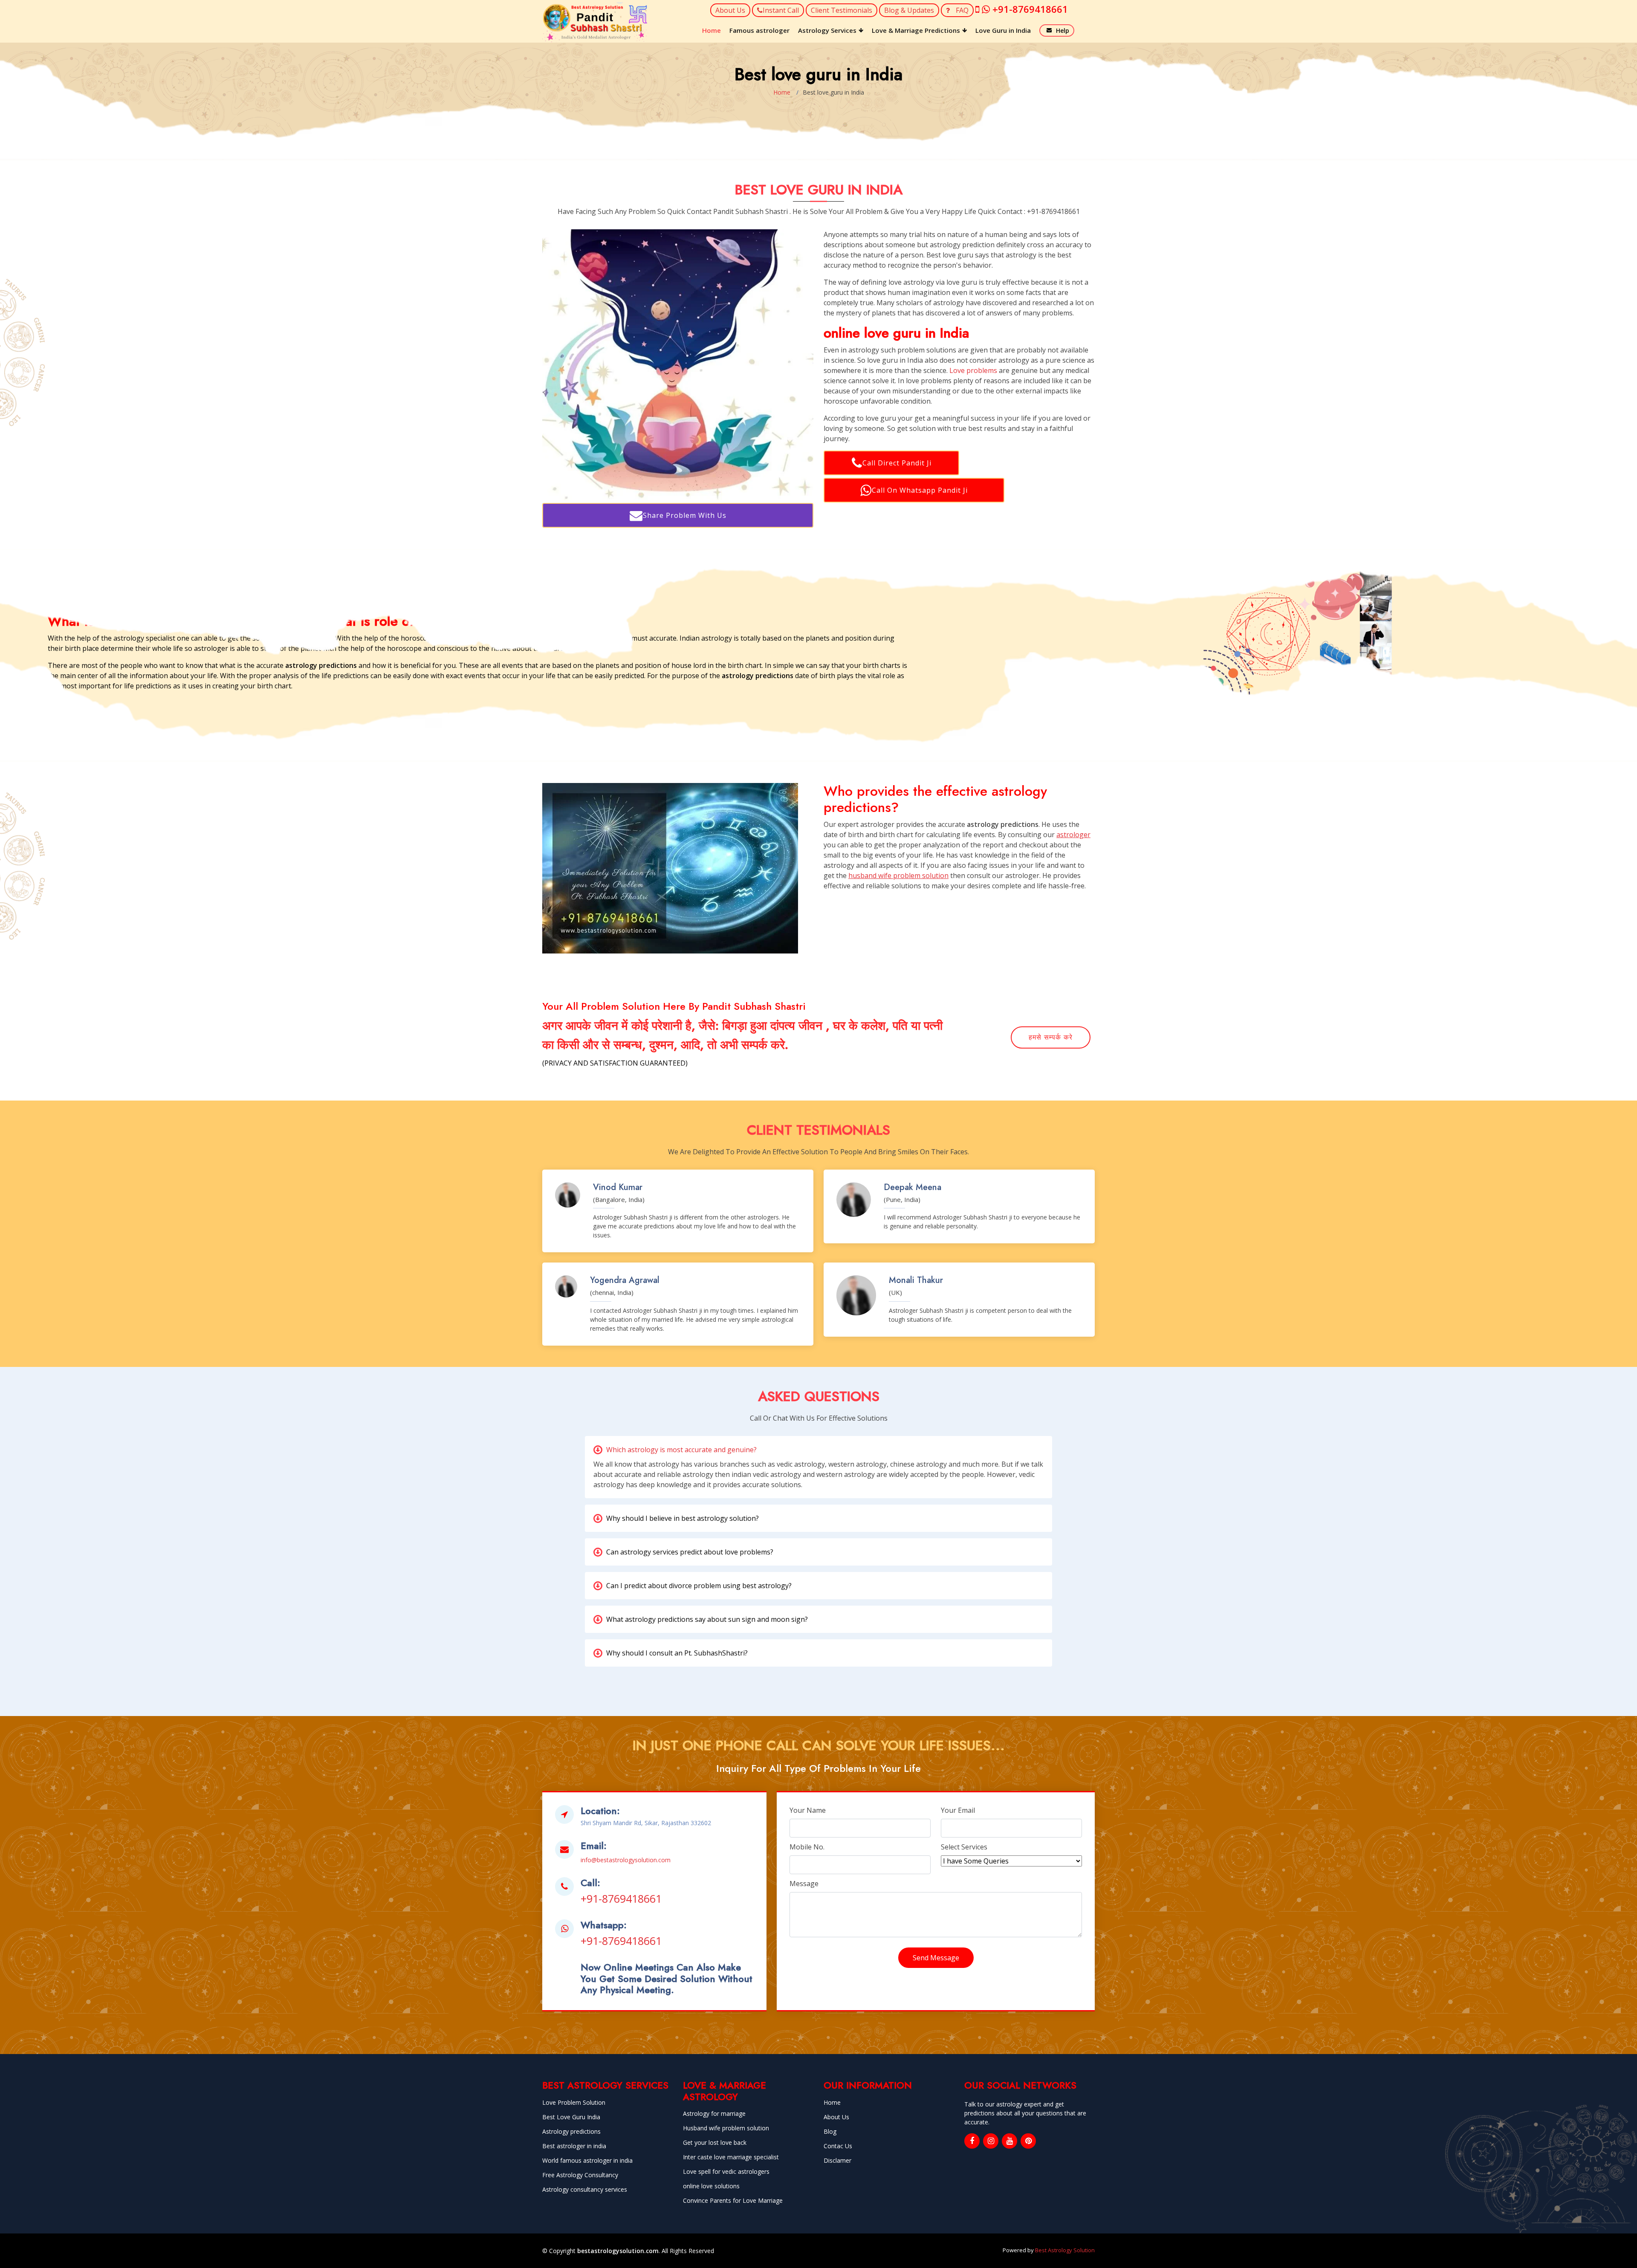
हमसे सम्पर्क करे (1051, 1037)
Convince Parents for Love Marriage (733, 2201)
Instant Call (781, 10)
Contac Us (838, 2146)
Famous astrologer (759, 30)
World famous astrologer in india (587, 2161)
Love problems (973, 370)
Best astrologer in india (574, 2146)
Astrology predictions (571, 2132)
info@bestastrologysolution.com (626, 1860)
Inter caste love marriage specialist (731, 2157)
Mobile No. (807, 1847)
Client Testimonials (842, 10)
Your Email (958, 1810)
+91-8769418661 (621, 1898)
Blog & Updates (909, 10)
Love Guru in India (1003, 30)
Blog (830, 2132)
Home (711, 30)
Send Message (936, 1958)
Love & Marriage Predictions (916, 30)
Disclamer (837, 2161)
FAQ (961, 10)
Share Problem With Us (685, 515)
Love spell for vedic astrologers (726, 2172)
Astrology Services (827, 30)
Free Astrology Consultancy (580, 2175)
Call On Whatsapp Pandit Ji (920, 490)
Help (1063, 30)
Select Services (964, 1847)
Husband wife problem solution (726, 2128)
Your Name (808, 1810)
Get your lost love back (715, 2143)
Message (804, 1884)
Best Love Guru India (571, 2117)
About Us (730, 10)
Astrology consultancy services (585, 2190)
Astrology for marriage (714, 2114)
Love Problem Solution (574, 2103)
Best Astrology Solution (1065, 2250)
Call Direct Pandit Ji (897, 463)
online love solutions (711, 2186)
